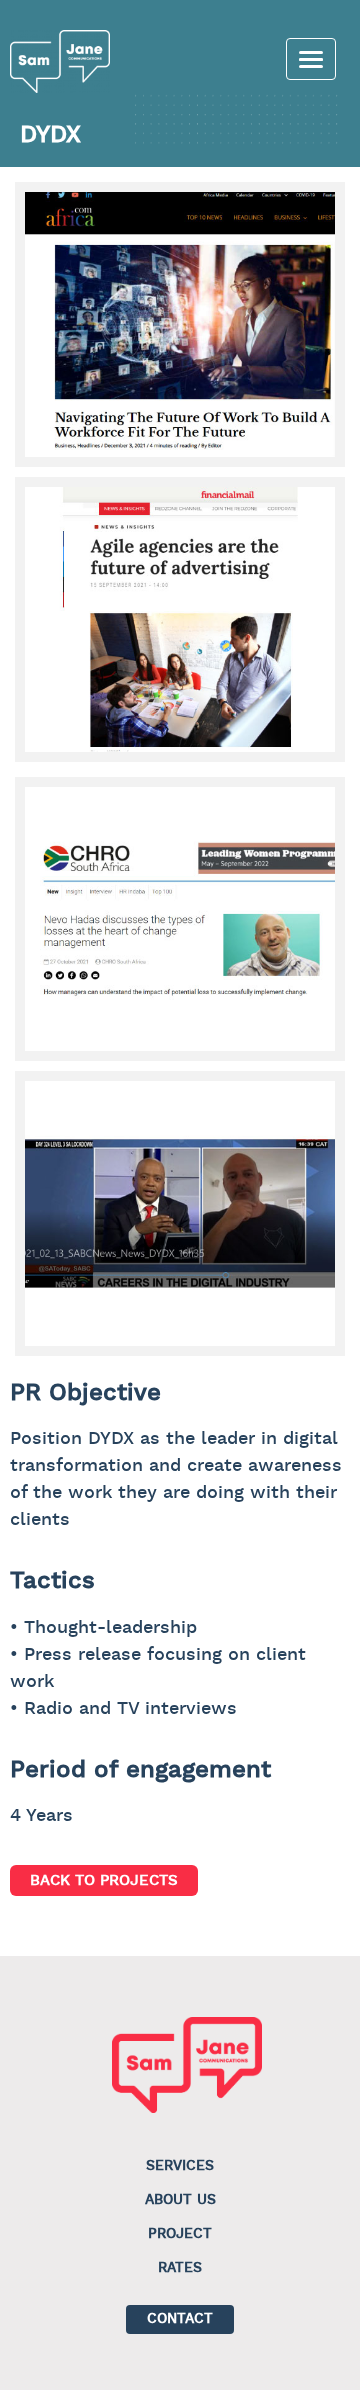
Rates (180, 2268)
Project (180, 2234)
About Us (180, 2200)
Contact (180, 2319)
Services (180, 2166)
